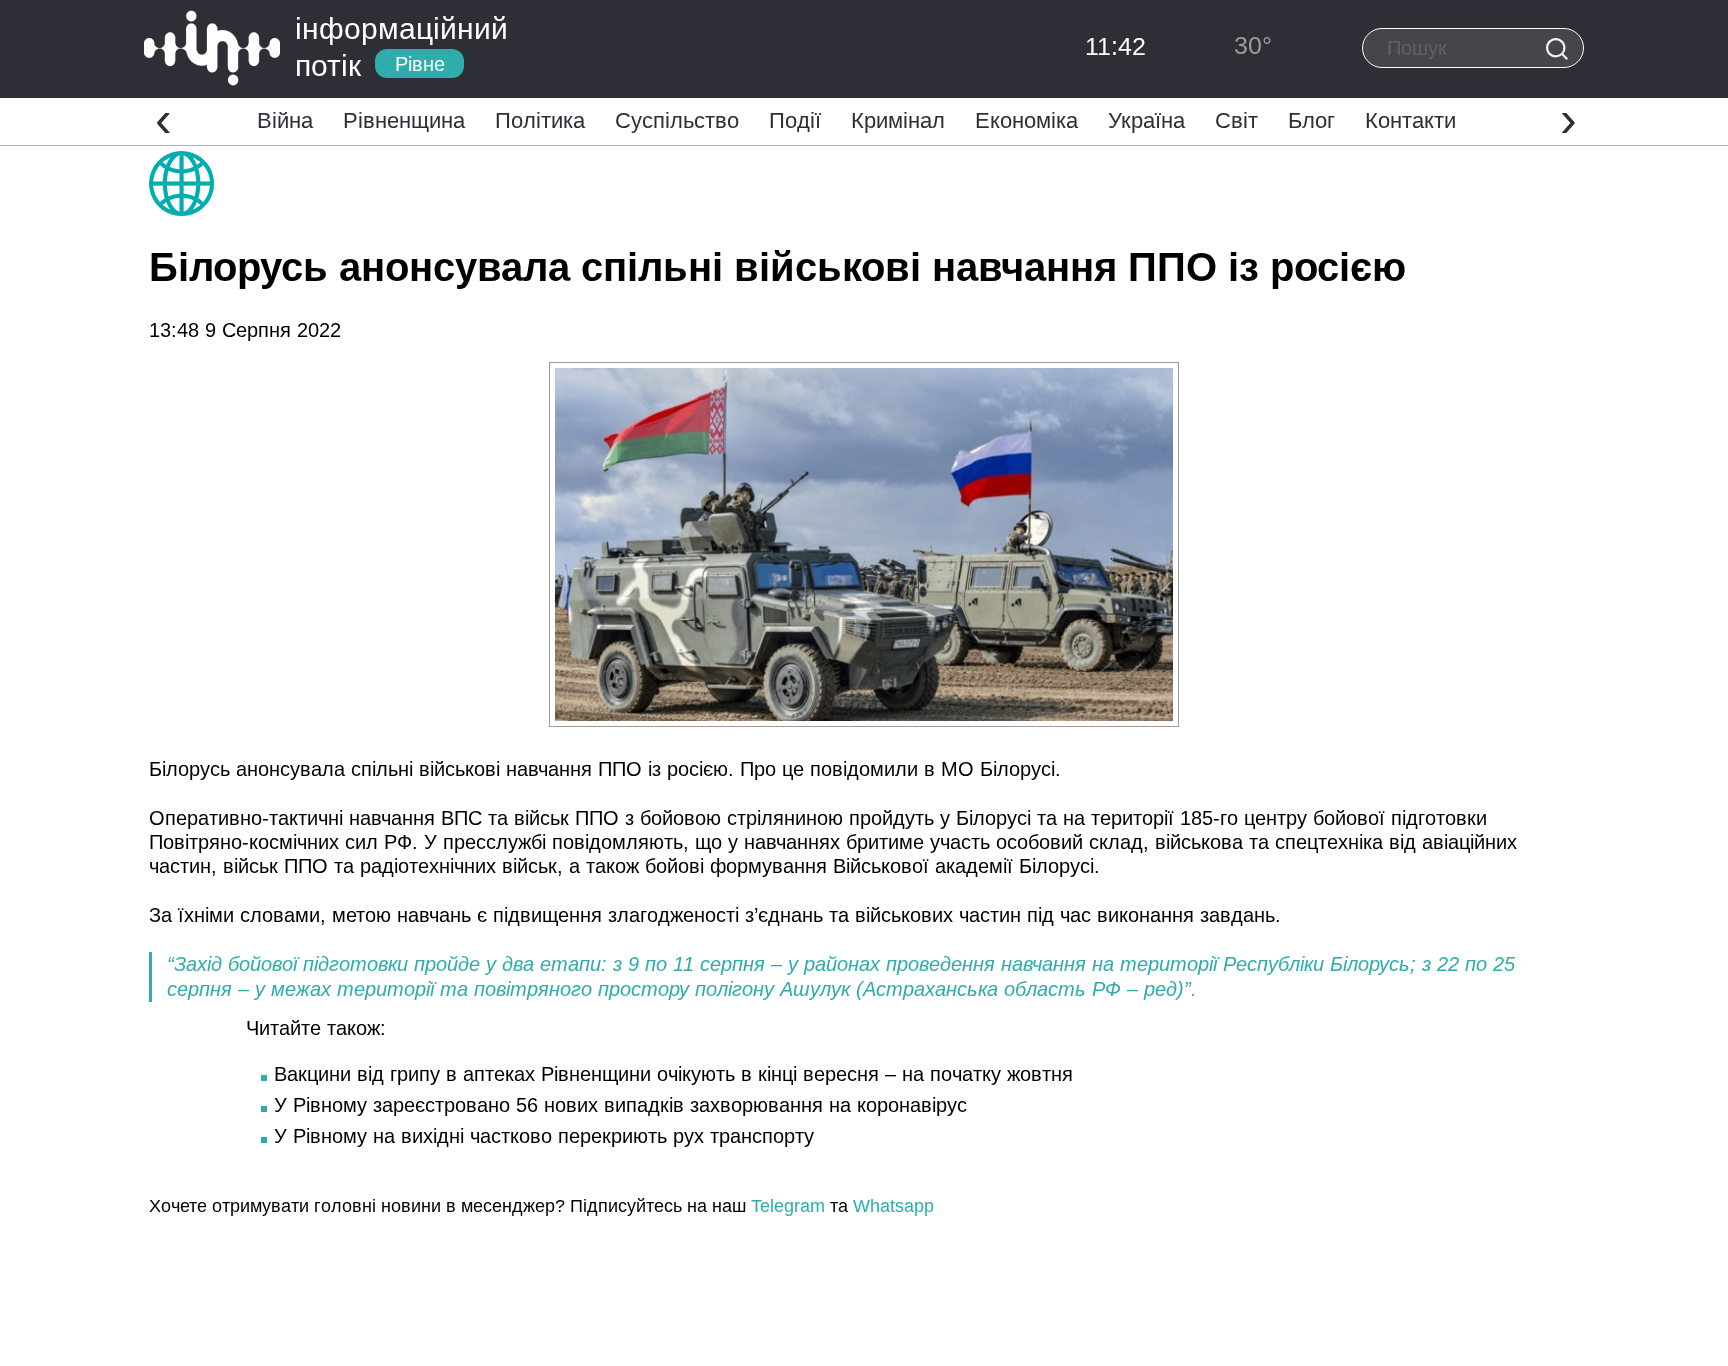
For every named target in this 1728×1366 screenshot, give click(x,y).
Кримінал (898, 120)
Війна (285, 120)
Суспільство (677, 120)
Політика (540, 120)
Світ (1236, 120)
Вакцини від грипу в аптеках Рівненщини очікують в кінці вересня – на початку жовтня (673, 1074)
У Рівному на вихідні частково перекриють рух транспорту (544, 1136)
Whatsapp (893, 1206)
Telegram (788, 1206)
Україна (1146, 120)
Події (795, 120)
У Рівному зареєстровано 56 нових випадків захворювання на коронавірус (620, 1105)
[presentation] (163, 119)
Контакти (1410, 120)
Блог (1311, 120)
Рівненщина (404, 120)
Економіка (1026, 120)
